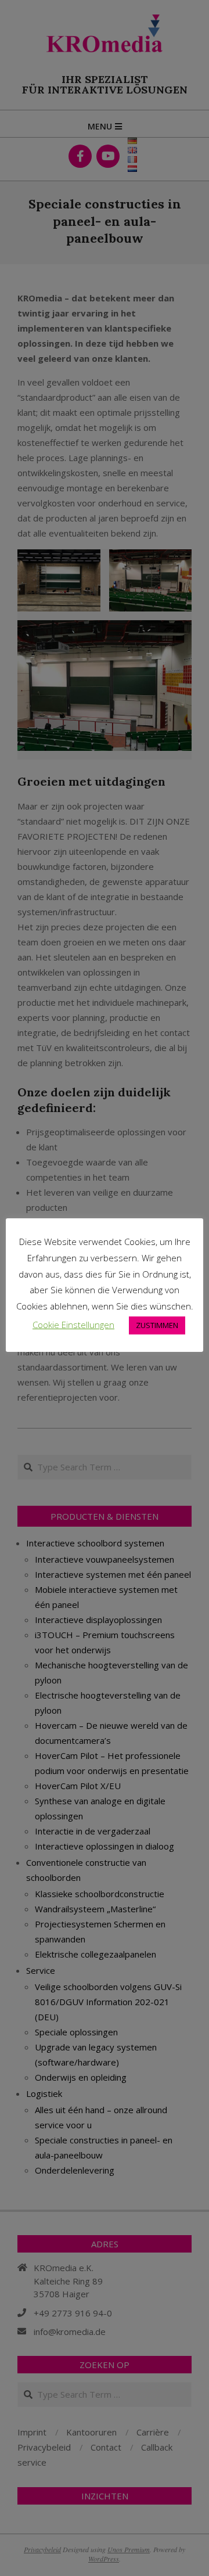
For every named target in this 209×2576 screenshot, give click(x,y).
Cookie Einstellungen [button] (73, 1325)
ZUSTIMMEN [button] (157, 1325)
